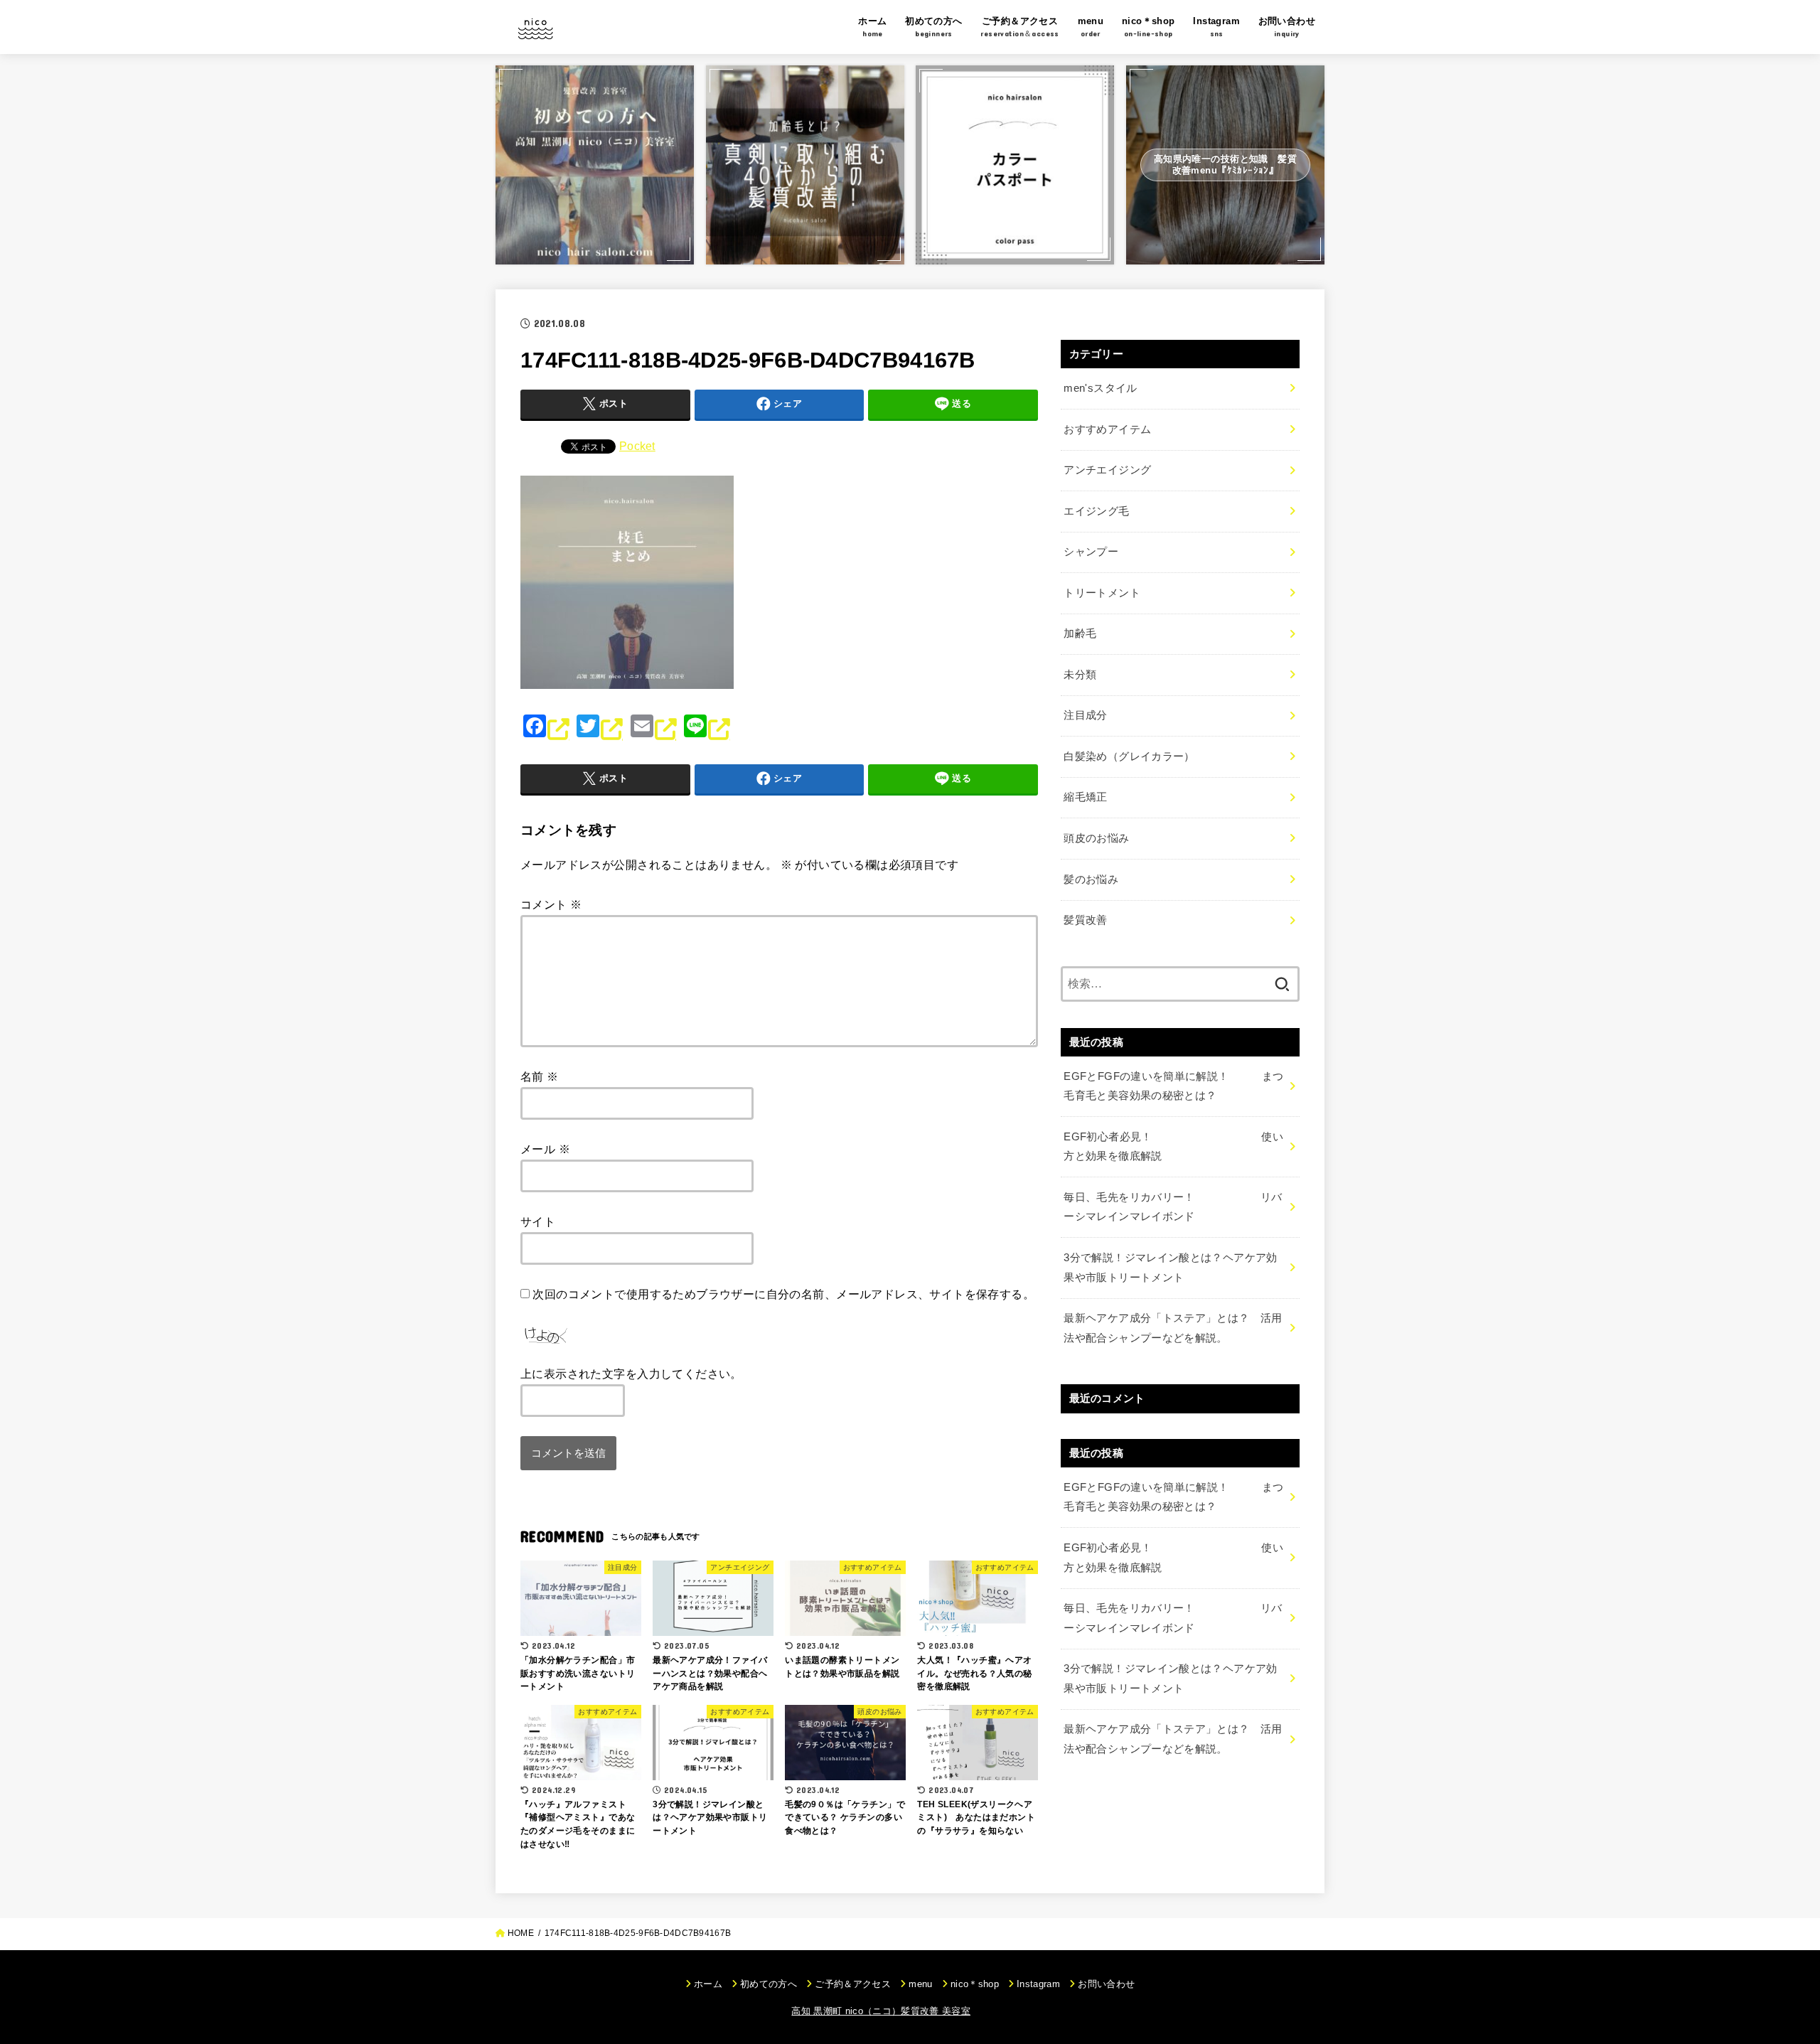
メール (545, 1149)
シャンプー (1091, 552)
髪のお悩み (1091, 879)
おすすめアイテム (1107, 429)
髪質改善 (1085, 920)
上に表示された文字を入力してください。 (631, 1374)
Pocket (637, 446)
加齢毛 (1080, 633)
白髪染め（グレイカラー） (1129, 756)
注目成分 (1085, 715)
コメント (551, 904)
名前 (540, 1076)
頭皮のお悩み (1096, 838)
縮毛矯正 (1085, 797)
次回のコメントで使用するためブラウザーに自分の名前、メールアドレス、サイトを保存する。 (783, 1294)
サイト (538, 1221)
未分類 (1080, 675)
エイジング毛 (1096, 511)
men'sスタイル (1100, 388)
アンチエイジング (1107, 470)
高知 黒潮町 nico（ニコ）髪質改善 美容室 (881, 2011)
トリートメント (1102, 593)
